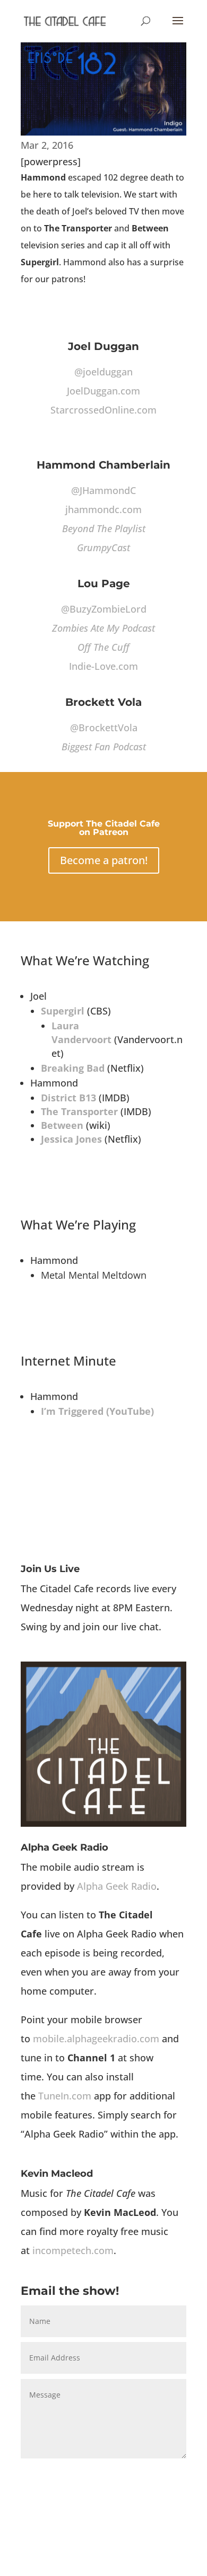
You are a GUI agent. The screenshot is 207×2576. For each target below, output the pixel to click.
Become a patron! (104, 860)
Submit (157, 2474)
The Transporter (79, 1111)
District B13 (68, 1098)
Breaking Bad (73, 1068)
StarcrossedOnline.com (103, 410)
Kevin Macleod (57, 2174)
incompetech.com (73, 2250)
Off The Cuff (103, 647)
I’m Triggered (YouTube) (97, 1411)
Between (62, 1125)
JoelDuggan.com (103, 391)
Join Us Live (50, 1569)
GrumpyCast (103, 547)
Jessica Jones (71, 1139)
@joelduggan (103, 372)
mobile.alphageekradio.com (96, 2039)
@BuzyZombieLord (104, 609)
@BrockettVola (104, 728)
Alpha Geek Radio (64, 1847)
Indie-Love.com (103, 666)
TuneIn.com (65, 2096)
